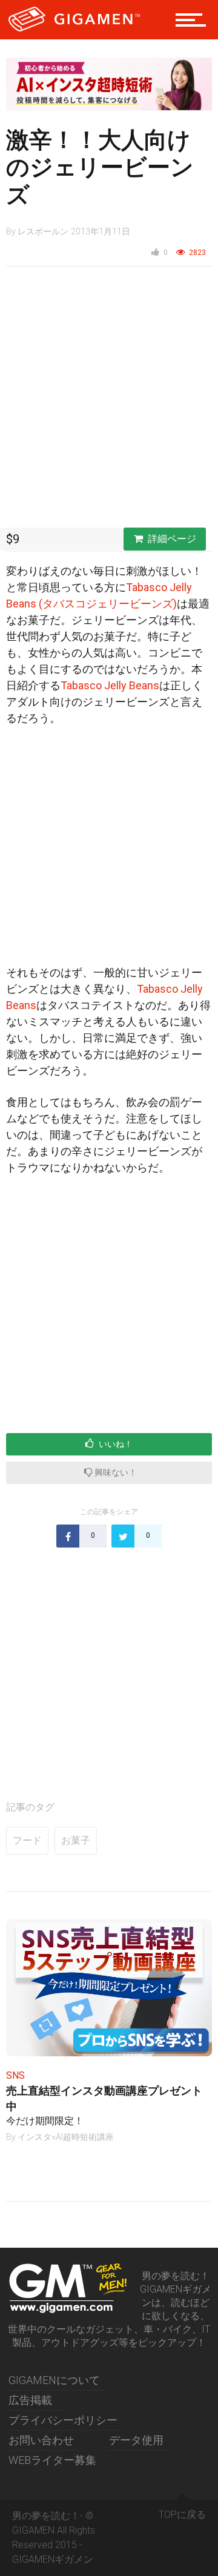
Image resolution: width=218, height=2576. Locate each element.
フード (27, 1840)
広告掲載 (30, 2400)
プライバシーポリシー (63, 2420)
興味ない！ (115, 1472)
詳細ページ (172, 539)
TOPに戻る (182, 2515)
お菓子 (76, 1840)
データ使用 (136, 2440)
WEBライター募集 (52, 2460)
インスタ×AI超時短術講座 (66, 2137)
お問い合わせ (41, 2440)
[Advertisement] (109, 400)
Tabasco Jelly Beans (110, 685)
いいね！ (115, 1444)
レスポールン (43, 231)
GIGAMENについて (54, 2380)
